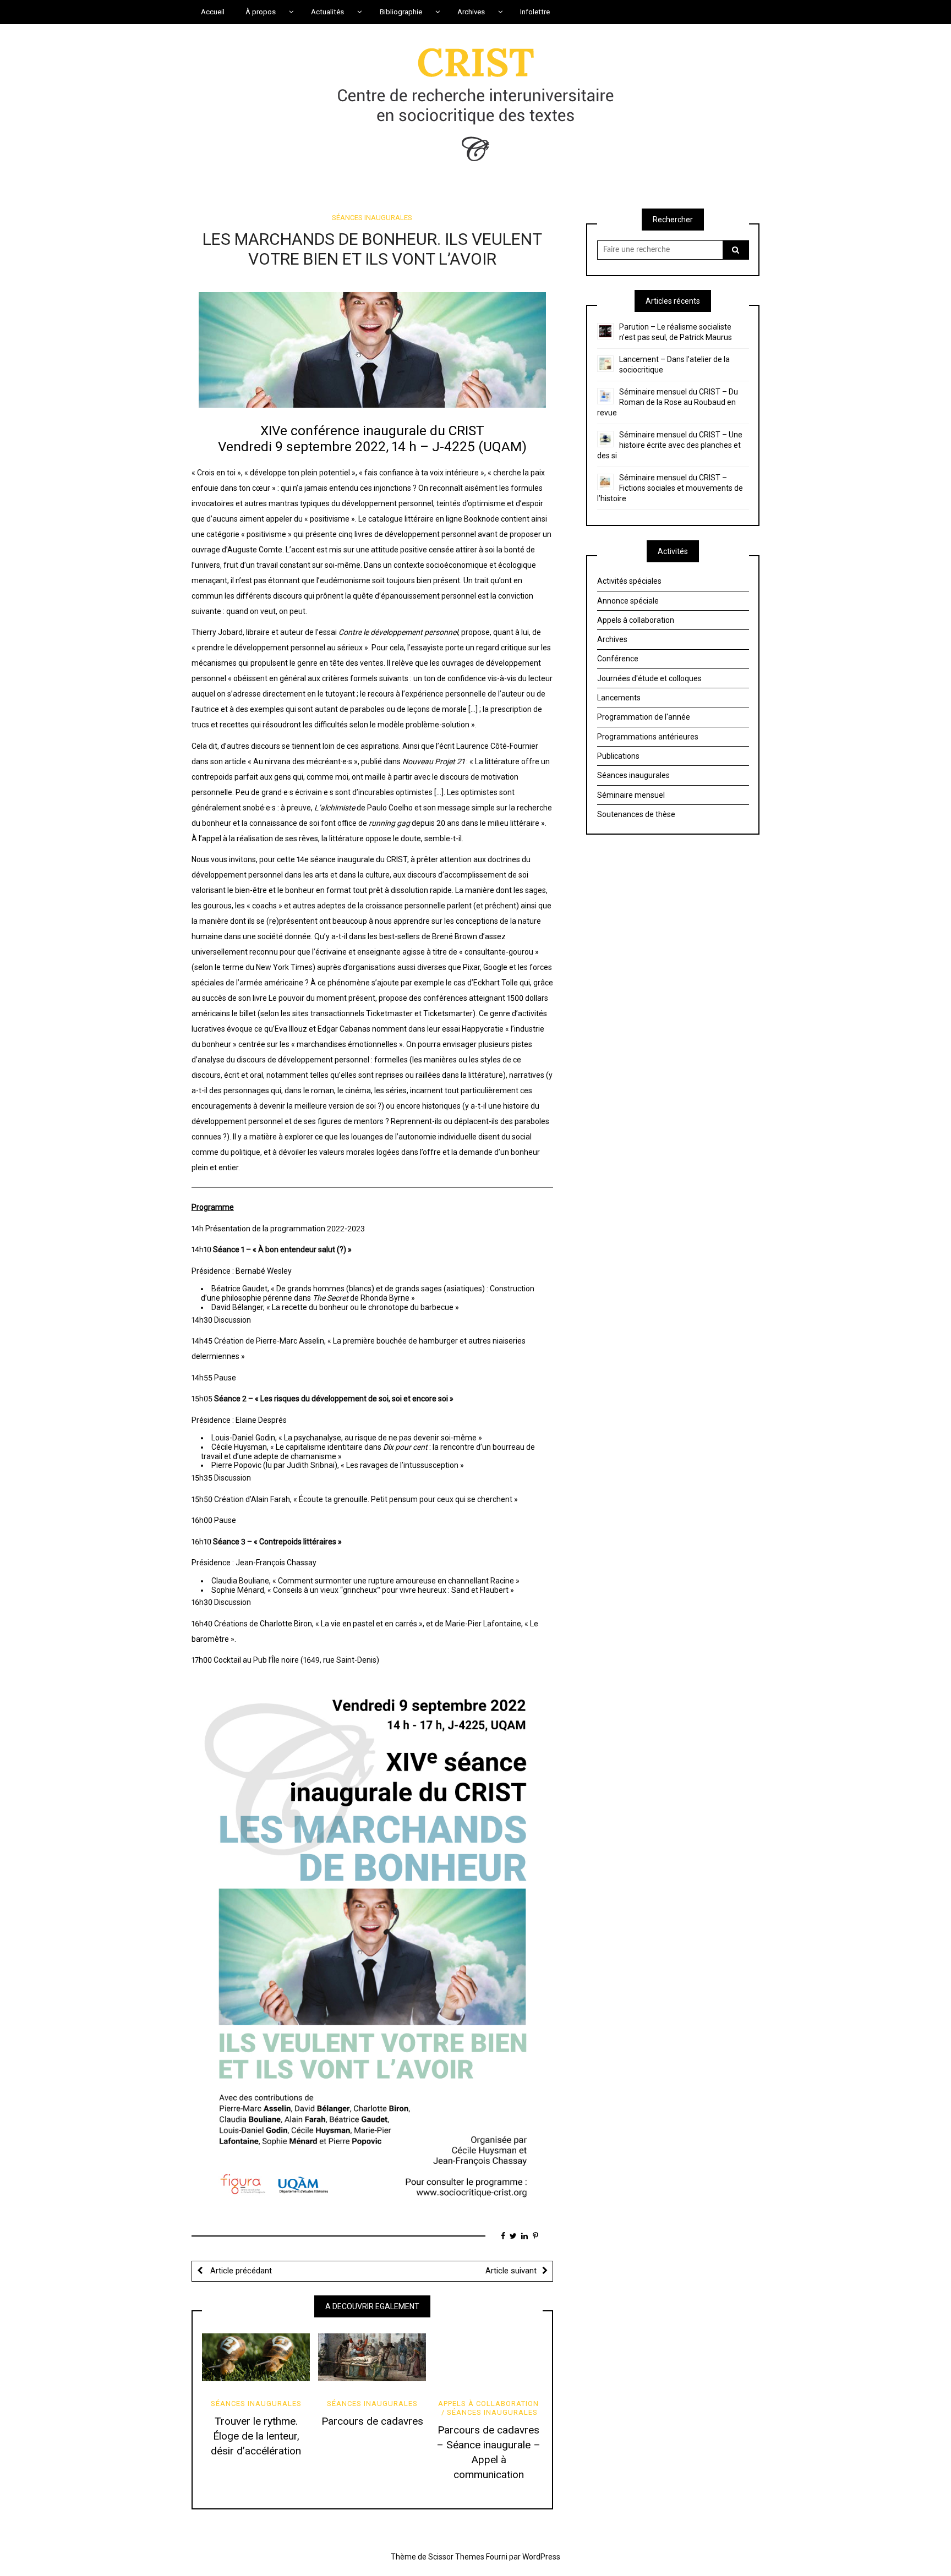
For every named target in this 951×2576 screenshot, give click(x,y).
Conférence (618, 659)
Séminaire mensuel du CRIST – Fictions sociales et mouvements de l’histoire (670, 488)
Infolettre (535, 12)
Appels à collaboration (488, 2404)
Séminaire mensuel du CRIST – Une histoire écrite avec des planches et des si (670, 445)
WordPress (541, 2557)
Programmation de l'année (644, 717)
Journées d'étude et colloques (649, 678)
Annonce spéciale (628, 601)
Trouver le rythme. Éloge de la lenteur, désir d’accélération (256, 2436)
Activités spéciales (629, 581)
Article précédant (240, 2271)
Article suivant (511, 2271)
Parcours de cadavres (372, 2421)
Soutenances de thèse (636, 814)
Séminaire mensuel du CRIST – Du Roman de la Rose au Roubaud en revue (668, 402)
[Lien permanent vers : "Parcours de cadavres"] (372, 2358)
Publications (618, 756)
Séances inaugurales (372, 218)
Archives (612, 639)
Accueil (213, 12)
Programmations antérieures (648, 737)
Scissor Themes (456, 2557)
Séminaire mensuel (631, 795)
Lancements (619, 698)
